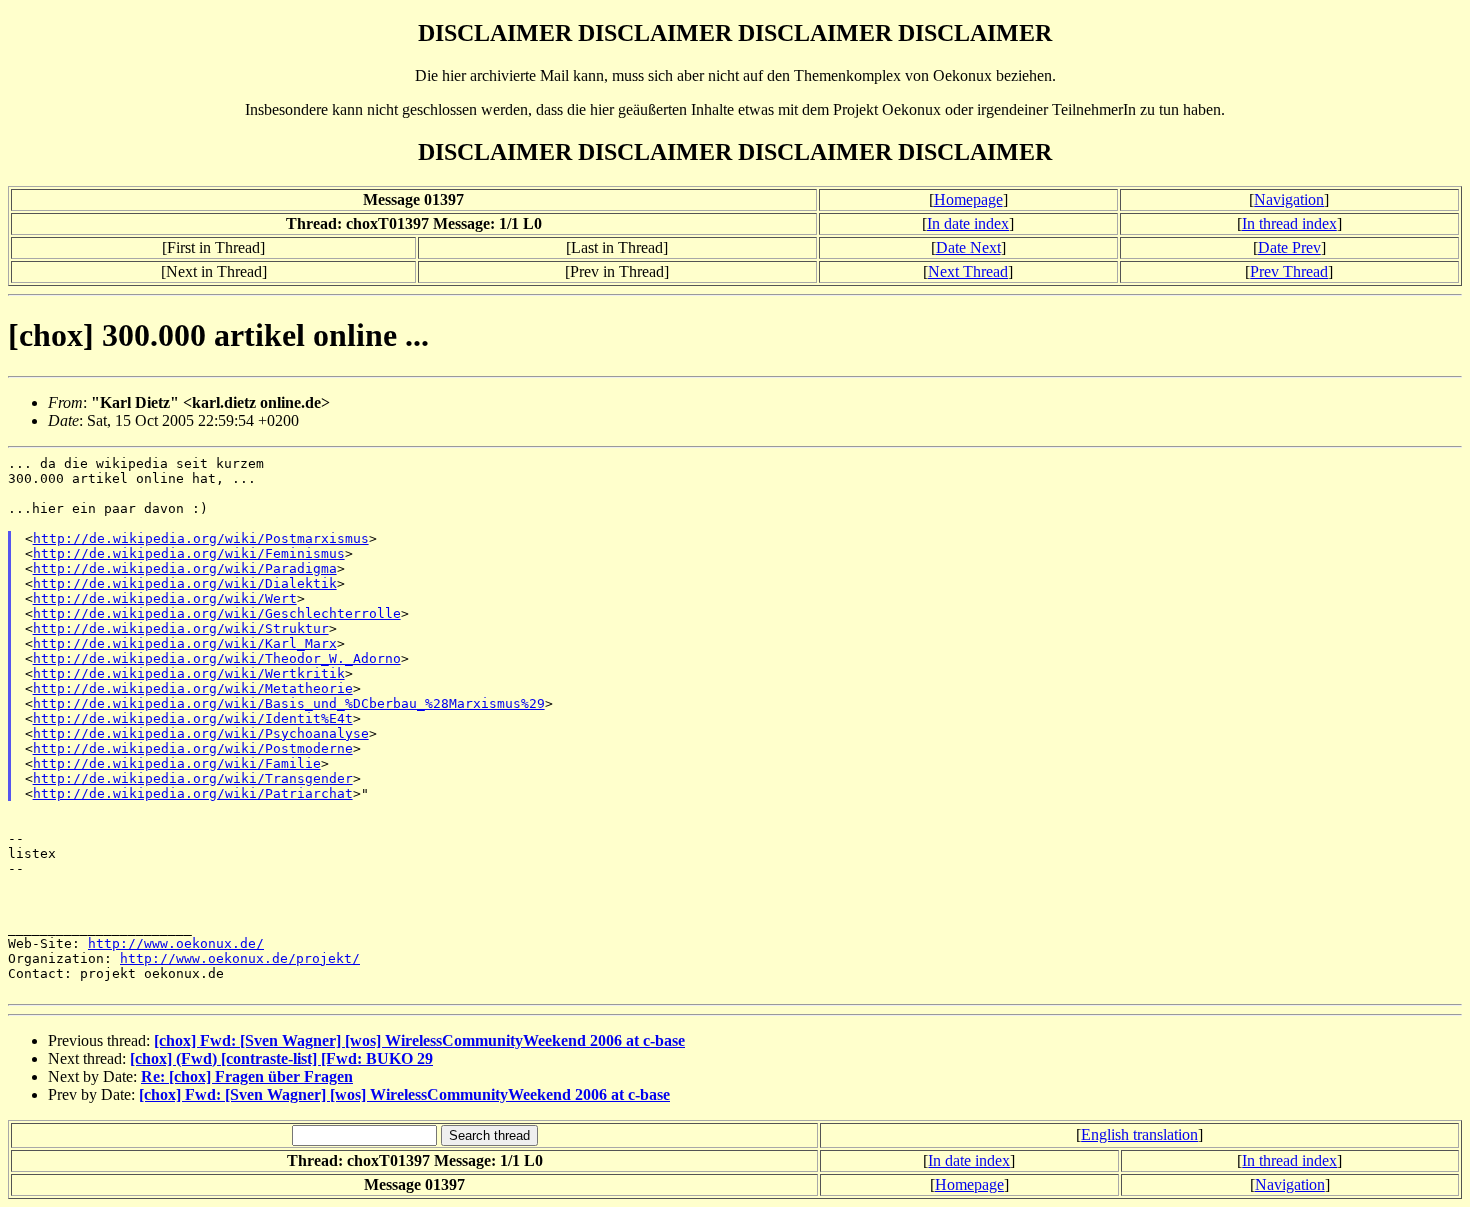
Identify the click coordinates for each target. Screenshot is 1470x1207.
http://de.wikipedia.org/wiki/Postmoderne (193, 748)
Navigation (1289, 199)
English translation (1139, 1134)
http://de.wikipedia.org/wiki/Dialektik (185, 583)
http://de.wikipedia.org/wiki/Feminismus (189, 553)
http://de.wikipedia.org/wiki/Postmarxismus (201, 538)
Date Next (968, 247)
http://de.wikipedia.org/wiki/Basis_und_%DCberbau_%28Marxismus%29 (289, 703)
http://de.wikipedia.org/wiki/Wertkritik (189, 673)
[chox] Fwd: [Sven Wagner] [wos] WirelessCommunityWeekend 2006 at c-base (419, 1040)
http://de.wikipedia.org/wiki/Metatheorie (193, 688)
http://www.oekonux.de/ (176, 943)
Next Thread (968, 271)
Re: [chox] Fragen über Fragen (247, 1076)
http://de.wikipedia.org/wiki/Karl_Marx (185, 643)
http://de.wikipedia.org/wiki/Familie (177, 763)
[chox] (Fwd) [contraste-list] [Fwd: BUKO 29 (281, 1058)
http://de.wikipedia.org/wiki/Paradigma (185, 568)
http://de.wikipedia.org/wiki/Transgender (193, 778)
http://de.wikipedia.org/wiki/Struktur (181, 628)
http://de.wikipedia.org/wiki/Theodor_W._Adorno (217, 658)
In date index (968, 223)
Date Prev (1289, 247)
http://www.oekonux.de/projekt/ (240, 958)
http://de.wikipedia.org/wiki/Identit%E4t (193, 718)
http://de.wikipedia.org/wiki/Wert (165, 598)
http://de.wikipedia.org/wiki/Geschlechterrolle (217, 613)
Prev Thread (1289, 271)
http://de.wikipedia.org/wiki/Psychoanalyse (201, 733)
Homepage (968, 199)
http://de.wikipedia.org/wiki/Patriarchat (193, 793)
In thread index (1289, 223)
